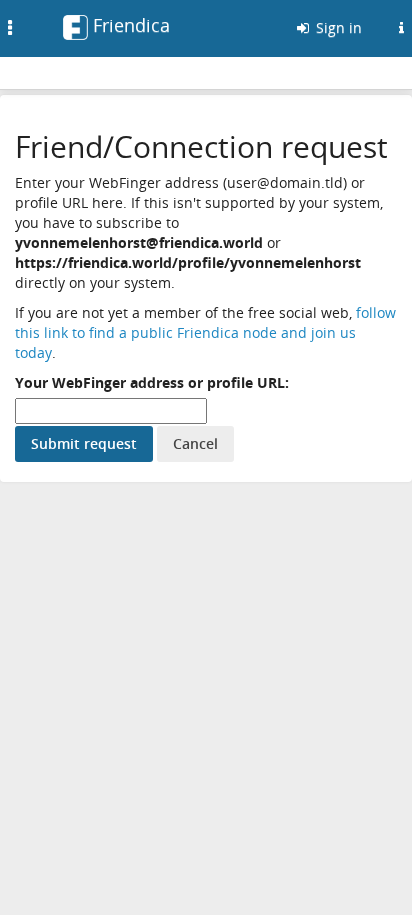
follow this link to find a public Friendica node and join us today (205, 332)
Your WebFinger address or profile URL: (152, 382)
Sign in (337, 27)
